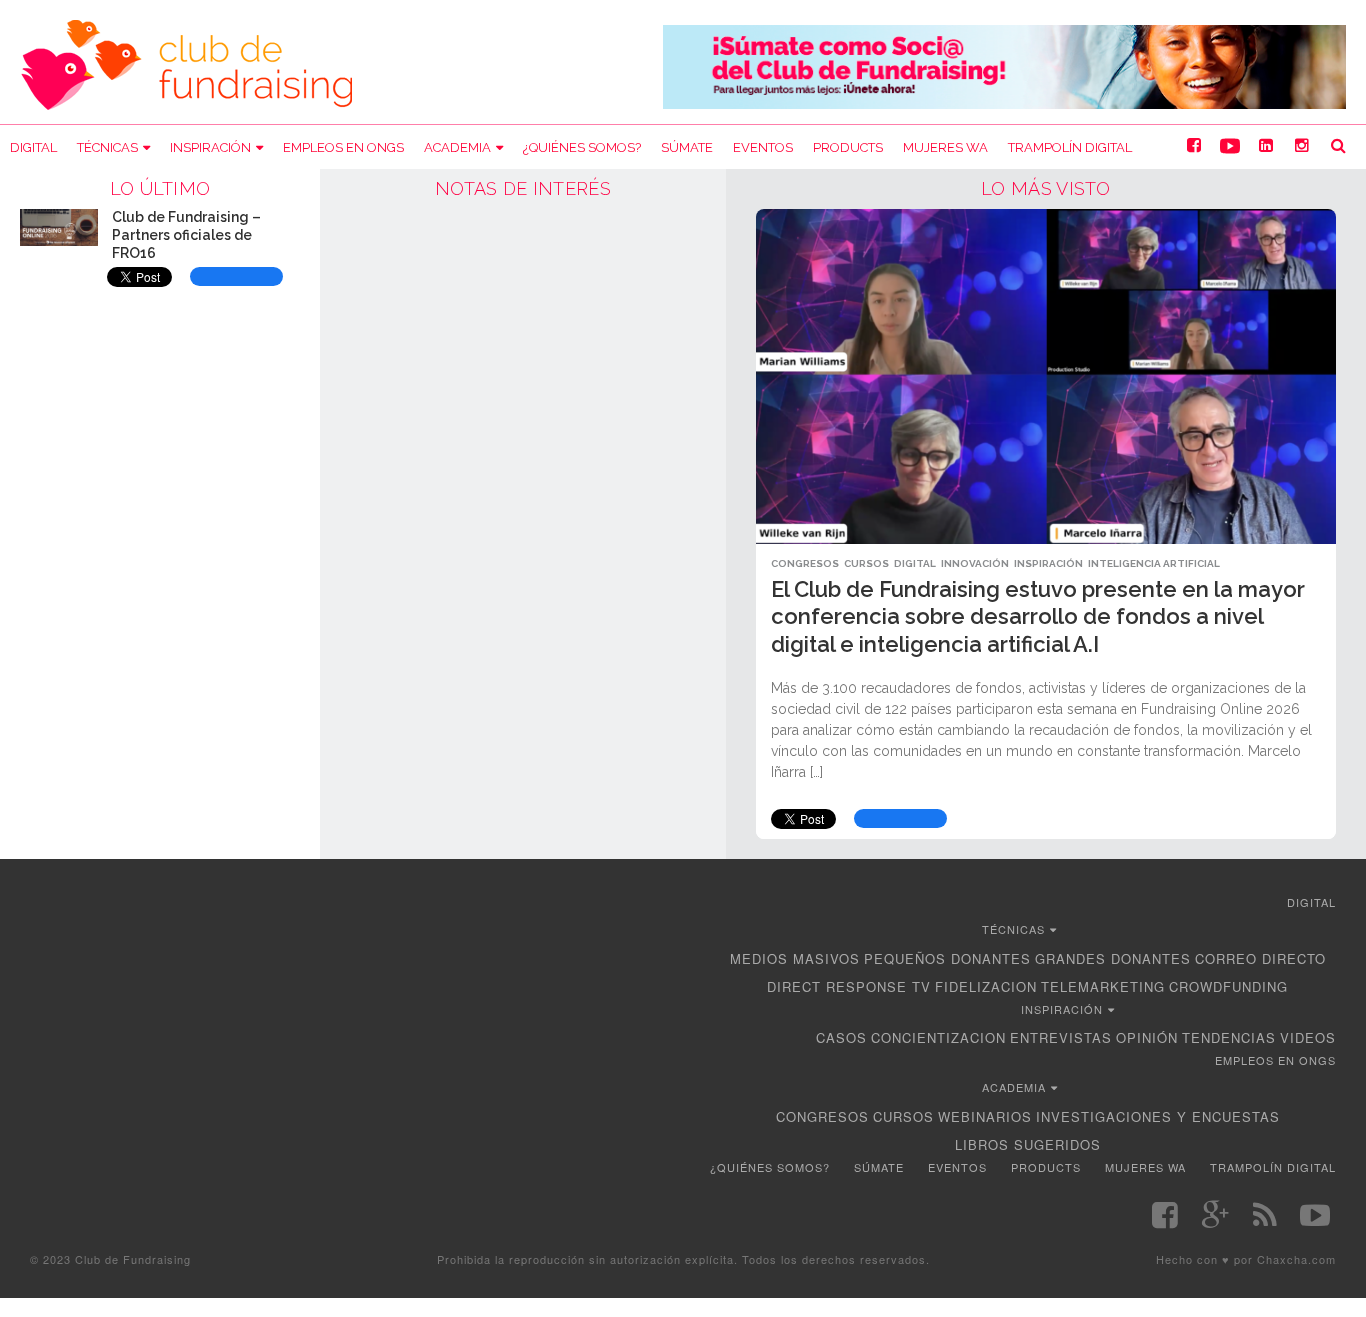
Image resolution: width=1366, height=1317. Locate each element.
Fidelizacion (986, 986)
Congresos (805, 563)
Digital (33, 147)
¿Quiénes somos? (582, 147)
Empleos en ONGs (343, 147)
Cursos (866, 563)
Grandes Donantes (1113, 958)
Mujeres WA (945, 147)
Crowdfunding (1228, 986)
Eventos (763, 147)
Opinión (1147, 1037)
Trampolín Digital (1070, 147)
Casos (841, 1037)
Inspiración (210, 147)
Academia (457, 147)
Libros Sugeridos (1028, 1144)
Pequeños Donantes (947, 958)
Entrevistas (1061, 1037)
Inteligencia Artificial (1154, 563)
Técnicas (107, 147)
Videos (1308, 1037)
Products (848, 147)
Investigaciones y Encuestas (1158, 1116)
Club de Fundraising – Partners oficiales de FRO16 (186, 235)
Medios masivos (795, 958)
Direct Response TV (849, 986)
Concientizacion (938, 1037)
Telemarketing (1103, 986)
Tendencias (1229, 1037)
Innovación (975, 563)
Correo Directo (1260, 958)
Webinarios (985, 1116)
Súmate (687, 147)
